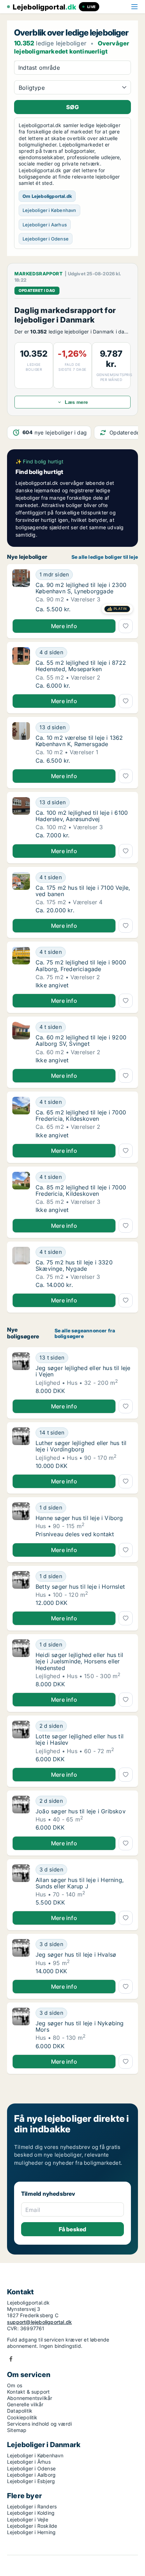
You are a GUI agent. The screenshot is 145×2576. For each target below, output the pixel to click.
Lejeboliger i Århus (29, 2462)
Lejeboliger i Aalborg (31, 2475)
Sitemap (17, 2430)
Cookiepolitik (22, 2417)
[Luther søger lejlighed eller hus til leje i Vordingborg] (21, 1448)
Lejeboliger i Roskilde (32, 2526)
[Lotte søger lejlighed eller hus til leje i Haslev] (21, 1742)
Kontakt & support (28, 2392)
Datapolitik (20, 2411)
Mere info (64, 626)
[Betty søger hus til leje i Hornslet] (21, 1589)
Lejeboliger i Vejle (28, 2519)
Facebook (11, 2359)
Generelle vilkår (25, 2404)
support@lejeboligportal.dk (39, 2322)
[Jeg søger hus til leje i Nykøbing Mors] (21, 2028)
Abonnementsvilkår (30, 2398)
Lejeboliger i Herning (31, 2532)
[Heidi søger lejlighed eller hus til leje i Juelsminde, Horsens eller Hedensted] (21, 1663)
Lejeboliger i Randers (32, 2506)
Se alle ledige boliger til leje (105, 557)
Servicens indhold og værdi (39, 2424)
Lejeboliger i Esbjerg (31, 2481)
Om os (15, 2385)
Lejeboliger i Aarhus (45, 225)
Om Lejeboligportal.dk (47, 196)
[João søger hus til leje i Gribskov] (21, 1813)
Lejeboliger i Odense (46, 239)
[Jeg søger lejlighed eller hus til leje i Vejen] (21, 1373)
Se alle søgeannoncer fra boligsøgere (85, 1334)
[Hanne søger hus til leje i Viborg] (21, 1520)
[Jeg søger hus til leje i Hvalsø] (21, 1957)
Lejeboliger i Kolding (31, 2513)
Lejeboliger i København (49, 210)
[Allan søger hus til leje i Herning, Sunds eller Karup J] (21, 1885)
